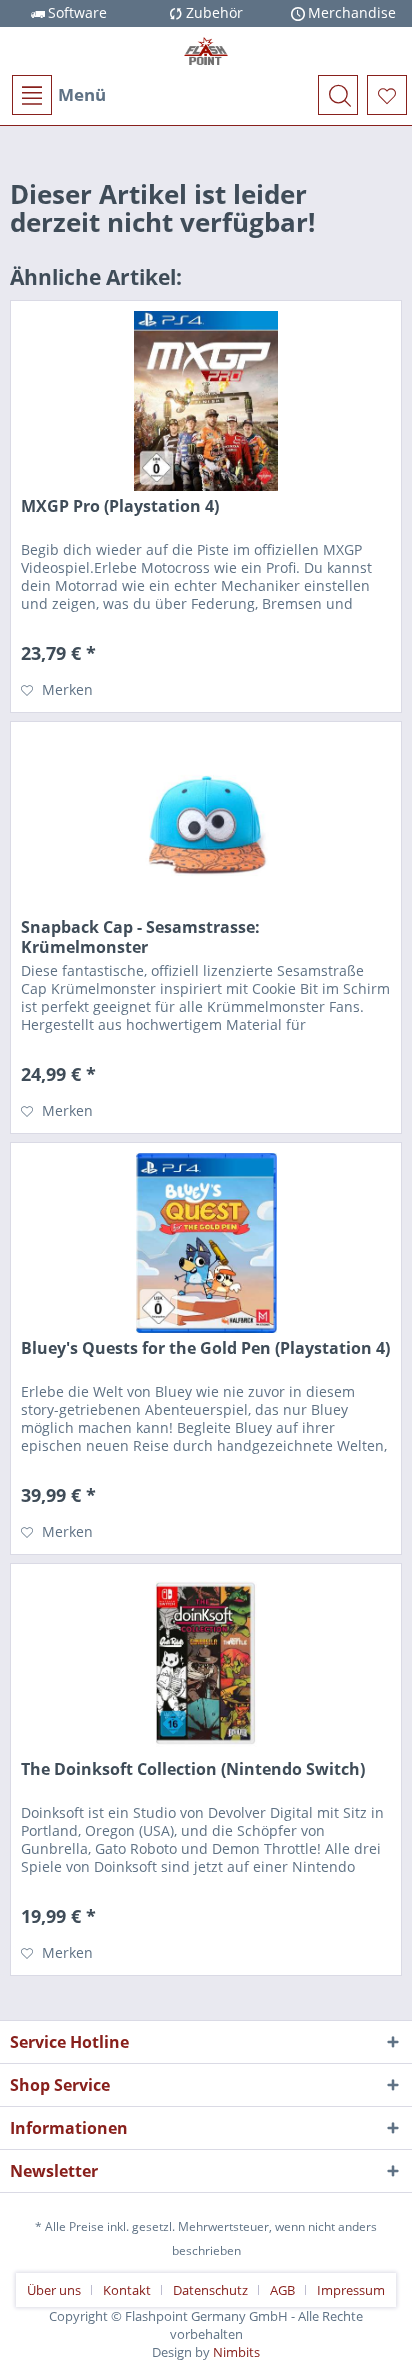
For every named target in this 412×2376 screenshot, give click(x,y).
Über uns (54, 2290)
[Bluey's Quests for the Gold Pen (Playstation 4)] (206, 1243)
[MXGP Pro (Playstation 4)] (206, 401)
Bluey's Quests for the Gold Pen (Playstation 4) (205, 1348)
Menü (82, 94)
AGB (282, 2290)
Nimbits (236, 2352)
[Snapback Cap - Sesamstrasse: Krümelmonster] (206, 822)
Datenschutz (210, 2290)
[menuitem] (58, 95)
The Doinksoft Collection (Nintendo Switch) (193, 1769)
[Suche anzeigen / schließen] (338, 95)
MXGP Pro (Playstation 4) (120, 506)
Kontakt (127, 2290)
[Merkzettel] (387, 95)
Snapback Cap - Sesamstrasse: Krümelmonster (140, 937)
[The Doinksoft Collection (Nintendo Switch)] (206, 1664)
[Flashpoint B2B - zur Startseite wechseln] (206, 51)
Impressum (351, 2290)
